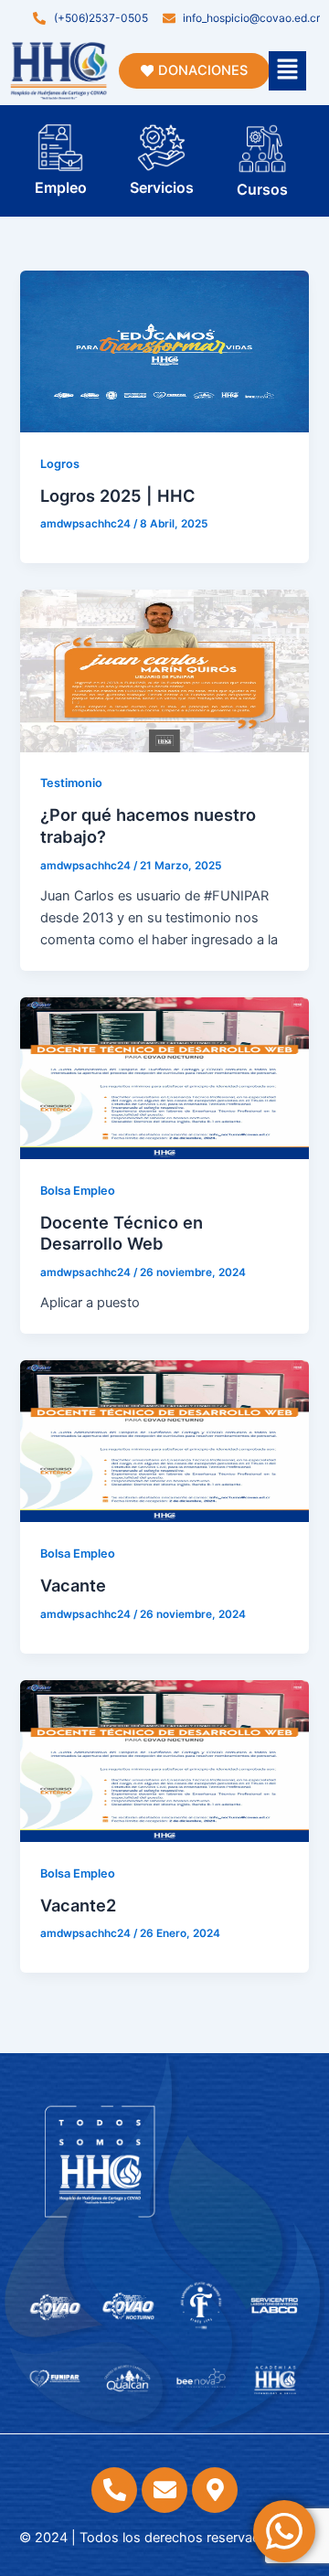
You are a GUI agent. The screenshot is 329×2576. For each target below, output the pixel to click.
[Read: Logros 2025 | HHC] (164, 350)
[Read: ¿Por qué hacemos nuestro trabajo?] (164, 670)
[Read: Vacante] (164, 1441)
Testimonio (71, 783)
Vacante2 (78, 1905)
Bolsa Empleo (78, 1191)
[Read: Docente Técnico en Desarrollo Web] (164, 1077)
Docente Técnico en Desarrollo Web (122, 1233)
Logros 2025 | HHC (118, 495)
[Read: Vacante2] (164, 1760)
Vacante (73, 1585)
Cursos (262, 189)
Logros (60, 464)
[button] (287, 71)
